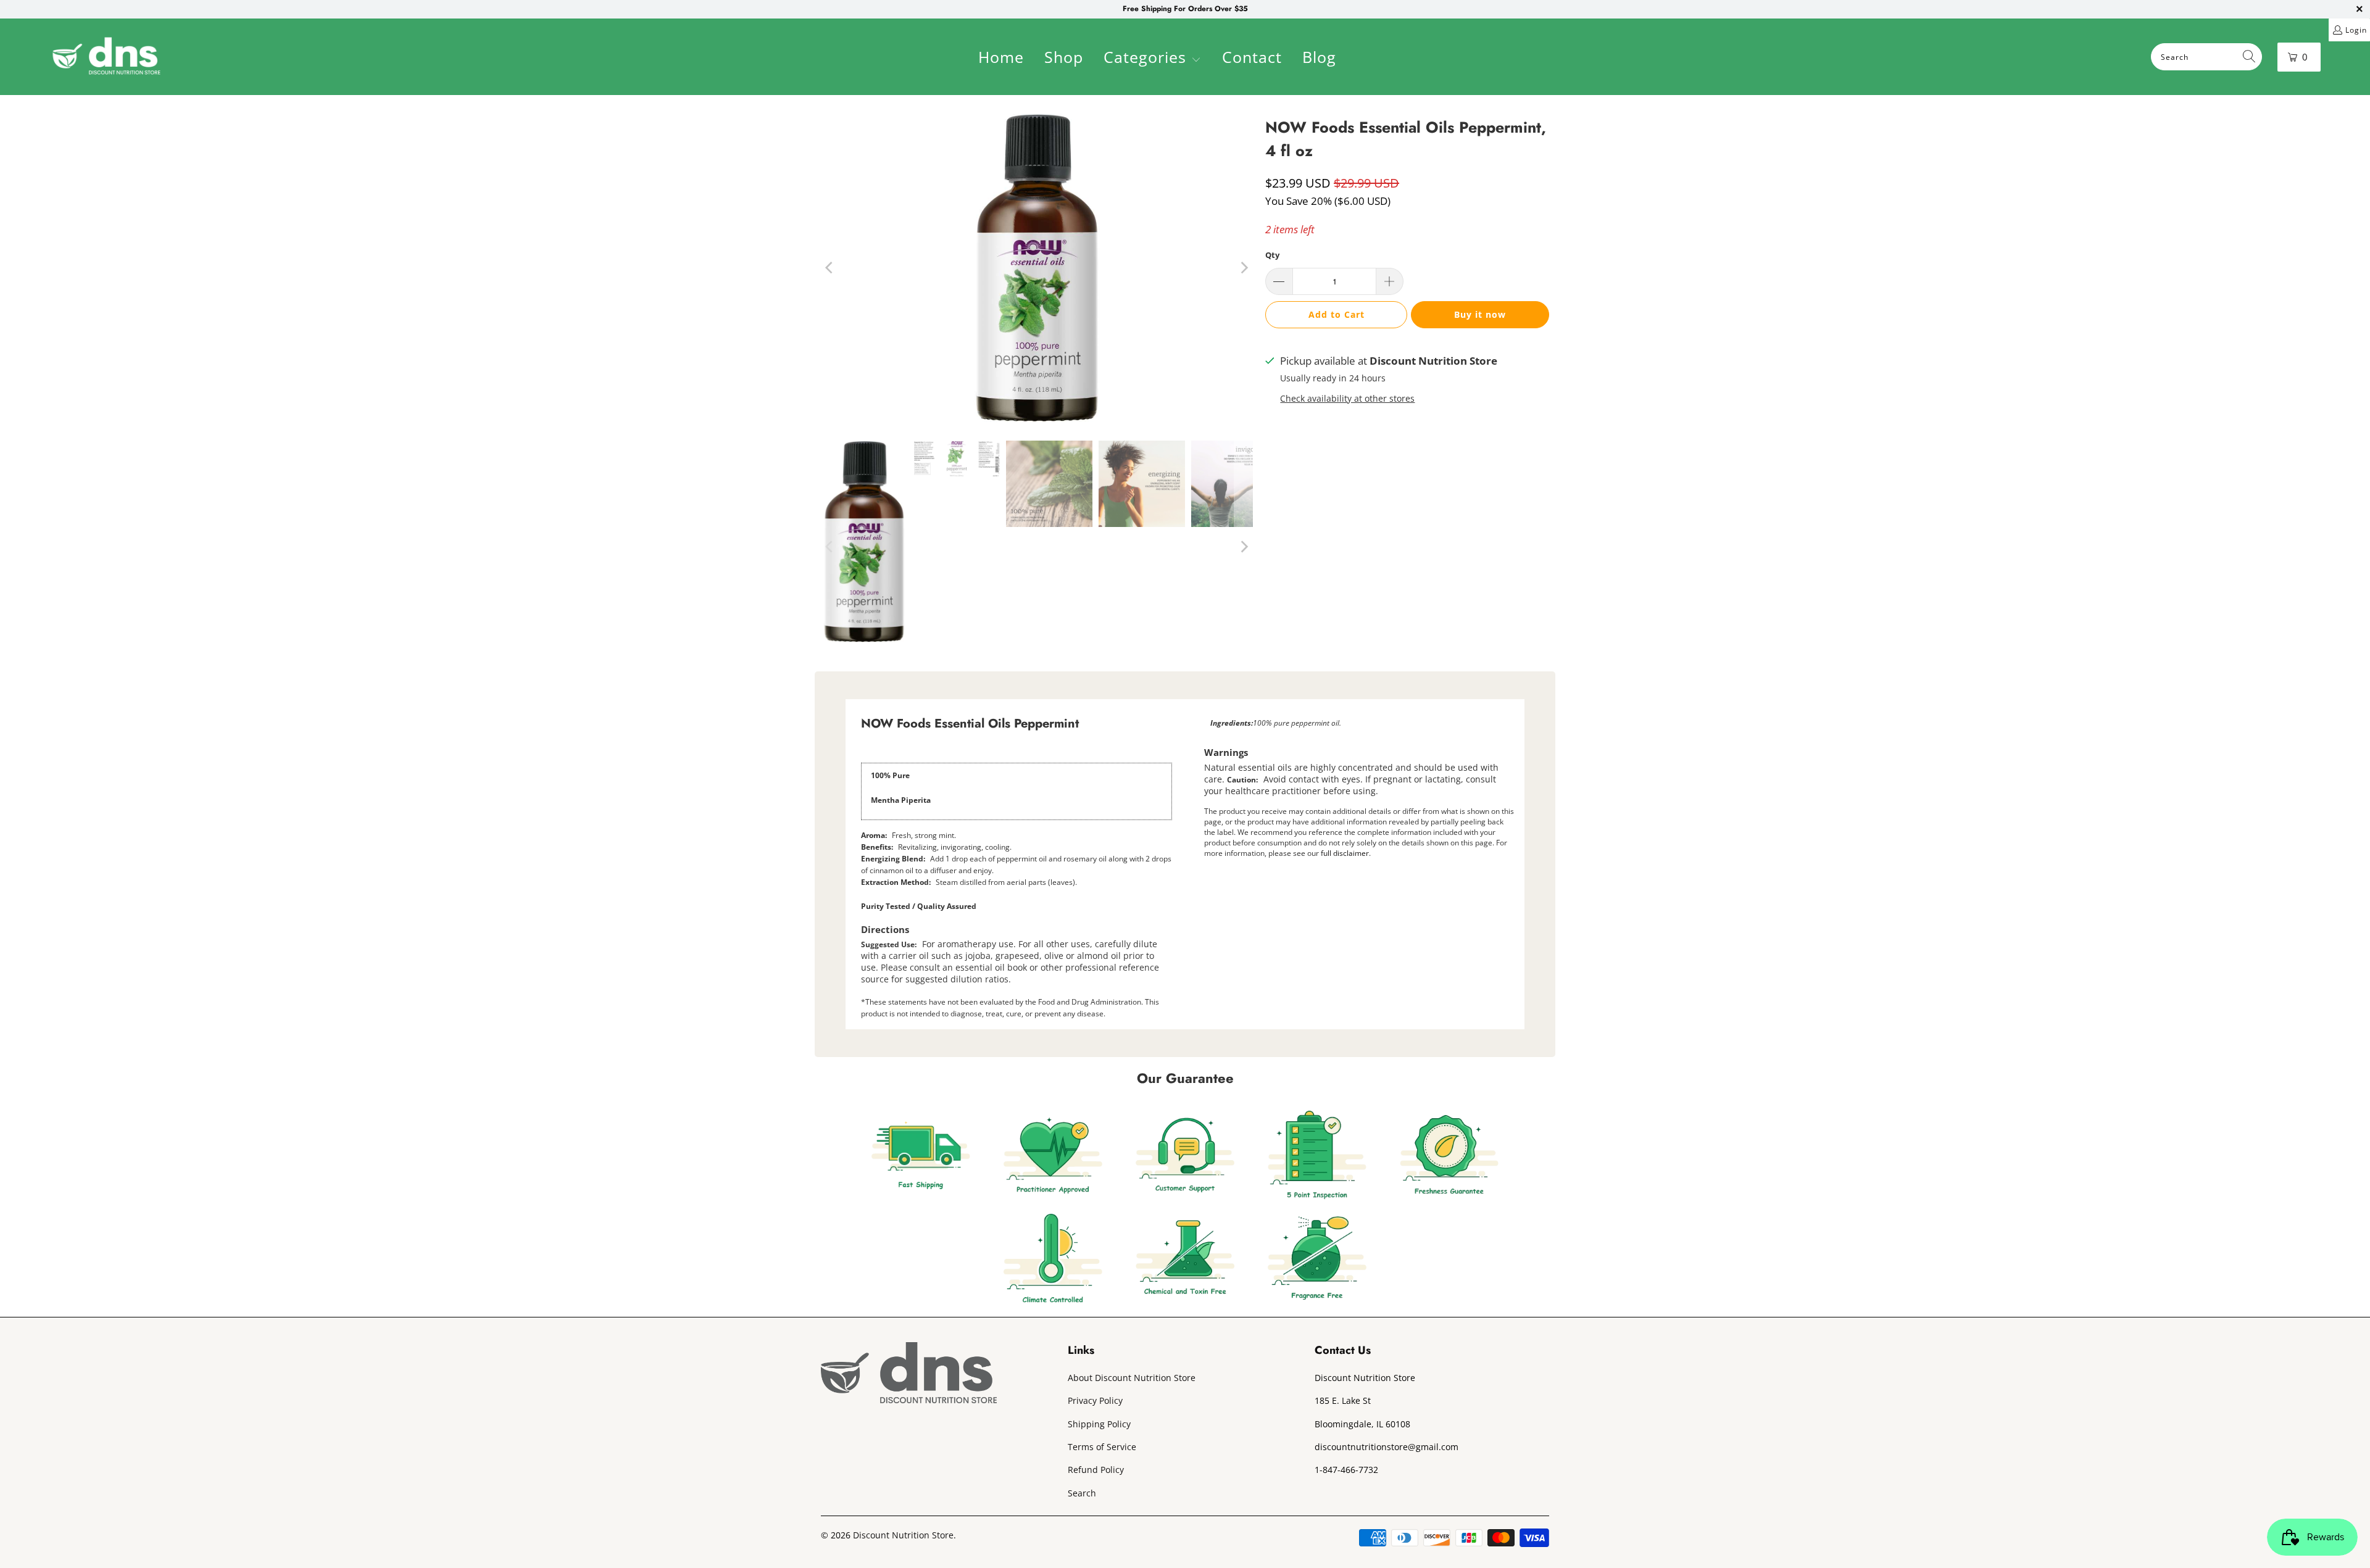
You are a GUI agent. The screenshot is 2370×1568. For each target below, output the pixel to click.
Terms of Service (1102, 1447)
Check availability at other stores (1347, 398)
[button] (1152, 59)
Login (2356, 30)
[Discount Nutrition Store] (106, 57)
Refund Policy (1096, 1470)
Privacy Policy (1095, 1400)
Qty (1272, 255)
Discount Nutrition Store (903, 1535)
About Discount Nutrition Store (1132, 1378)
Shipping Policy (1099, 1424)
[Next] (1244, 268)
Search (1082, 1493)
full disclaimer (1345, 853)
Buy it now (1480, 314)
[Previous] (830, 268)
